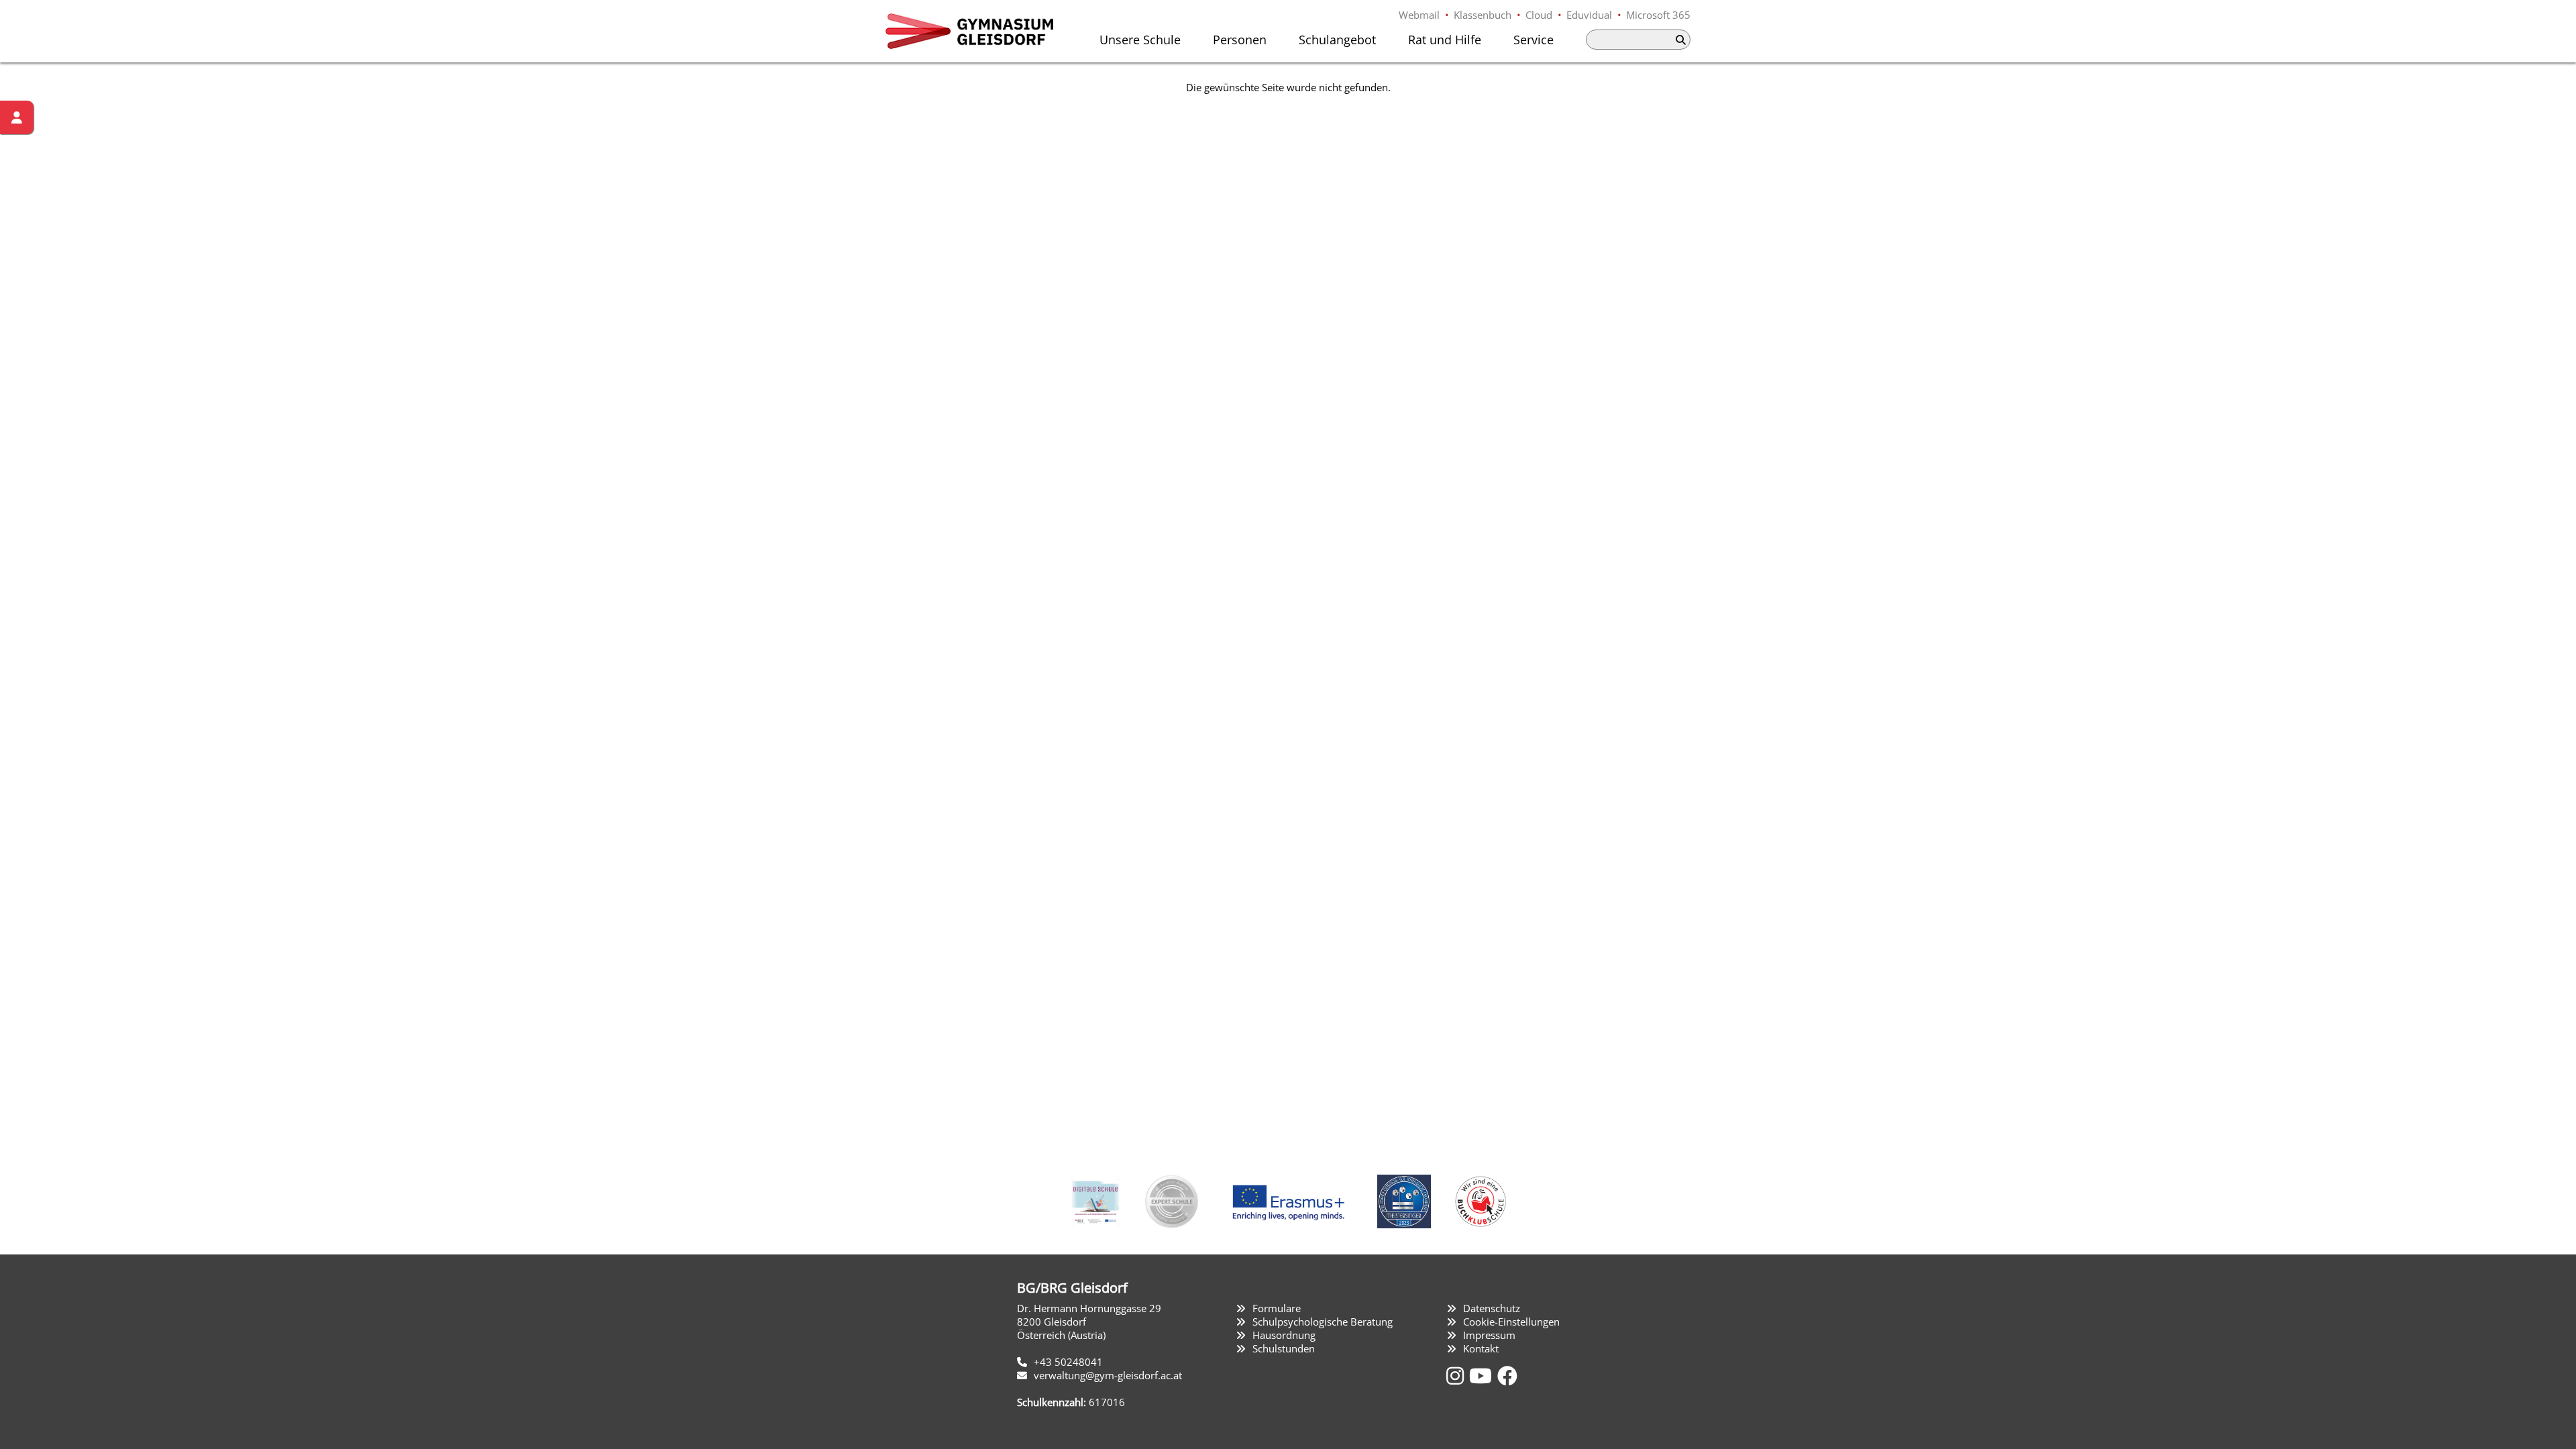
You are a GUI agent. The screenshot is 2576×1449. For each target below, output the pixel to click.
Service (1534, 40)
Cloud (1539, 15)
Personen (1240, 40)
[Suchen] (1680, 40)
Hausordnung (1284, 1335)
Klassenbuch (1483, 15)
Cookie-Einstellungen (1511, 1322)
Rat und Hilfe (1445, 40)
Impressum (1489, 1335)
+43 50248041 (1068, 1362)
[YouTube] (1483, 1376)
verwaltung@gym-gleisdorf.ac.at (1108, 1375)
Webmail (1419, 15)
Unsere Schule (1140, 40)
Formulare (1277, 1308)
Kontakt (1481, 1348)
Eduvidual (1589, 15)
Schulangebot (1337, 40)
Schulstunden (1284, 1348)
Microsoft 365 (1658, 15)
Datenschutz (1492, 1308)
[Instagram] (1458, 1376)
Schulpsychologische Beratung (1323, 1322)
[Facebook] (1507, 1376)
